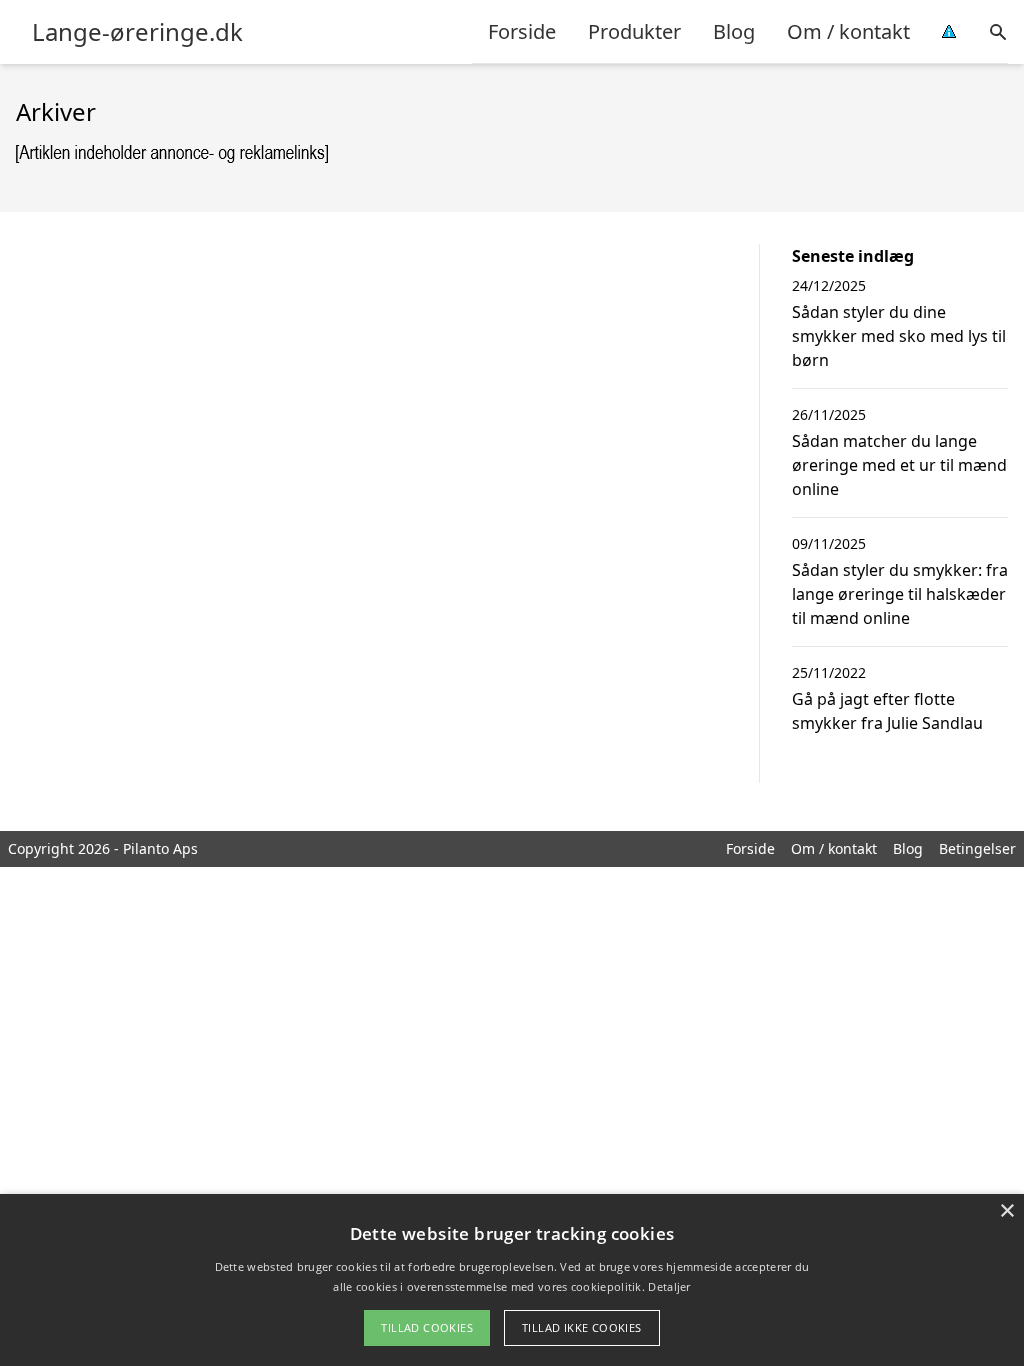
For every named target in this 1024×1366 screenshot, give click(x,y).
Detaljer (669, 1286)
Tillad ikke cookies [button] (582, 1327)
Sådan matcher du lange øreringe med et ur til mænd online (899, 465)
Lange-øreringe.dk (137, 32)
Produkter (634, 31)
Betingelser (977, 848)
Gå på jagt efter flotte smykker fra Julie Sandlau (887, 711)
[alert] (512, 1280)
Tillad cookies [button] (427, 1327)
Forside (522, 31)
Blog (734, 31)
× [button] (1006, 1211)
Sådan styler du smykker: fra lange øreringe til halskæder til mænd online (900, 594)
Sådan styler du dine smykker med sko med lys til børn (899, 336)
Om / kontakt (848, 31)
